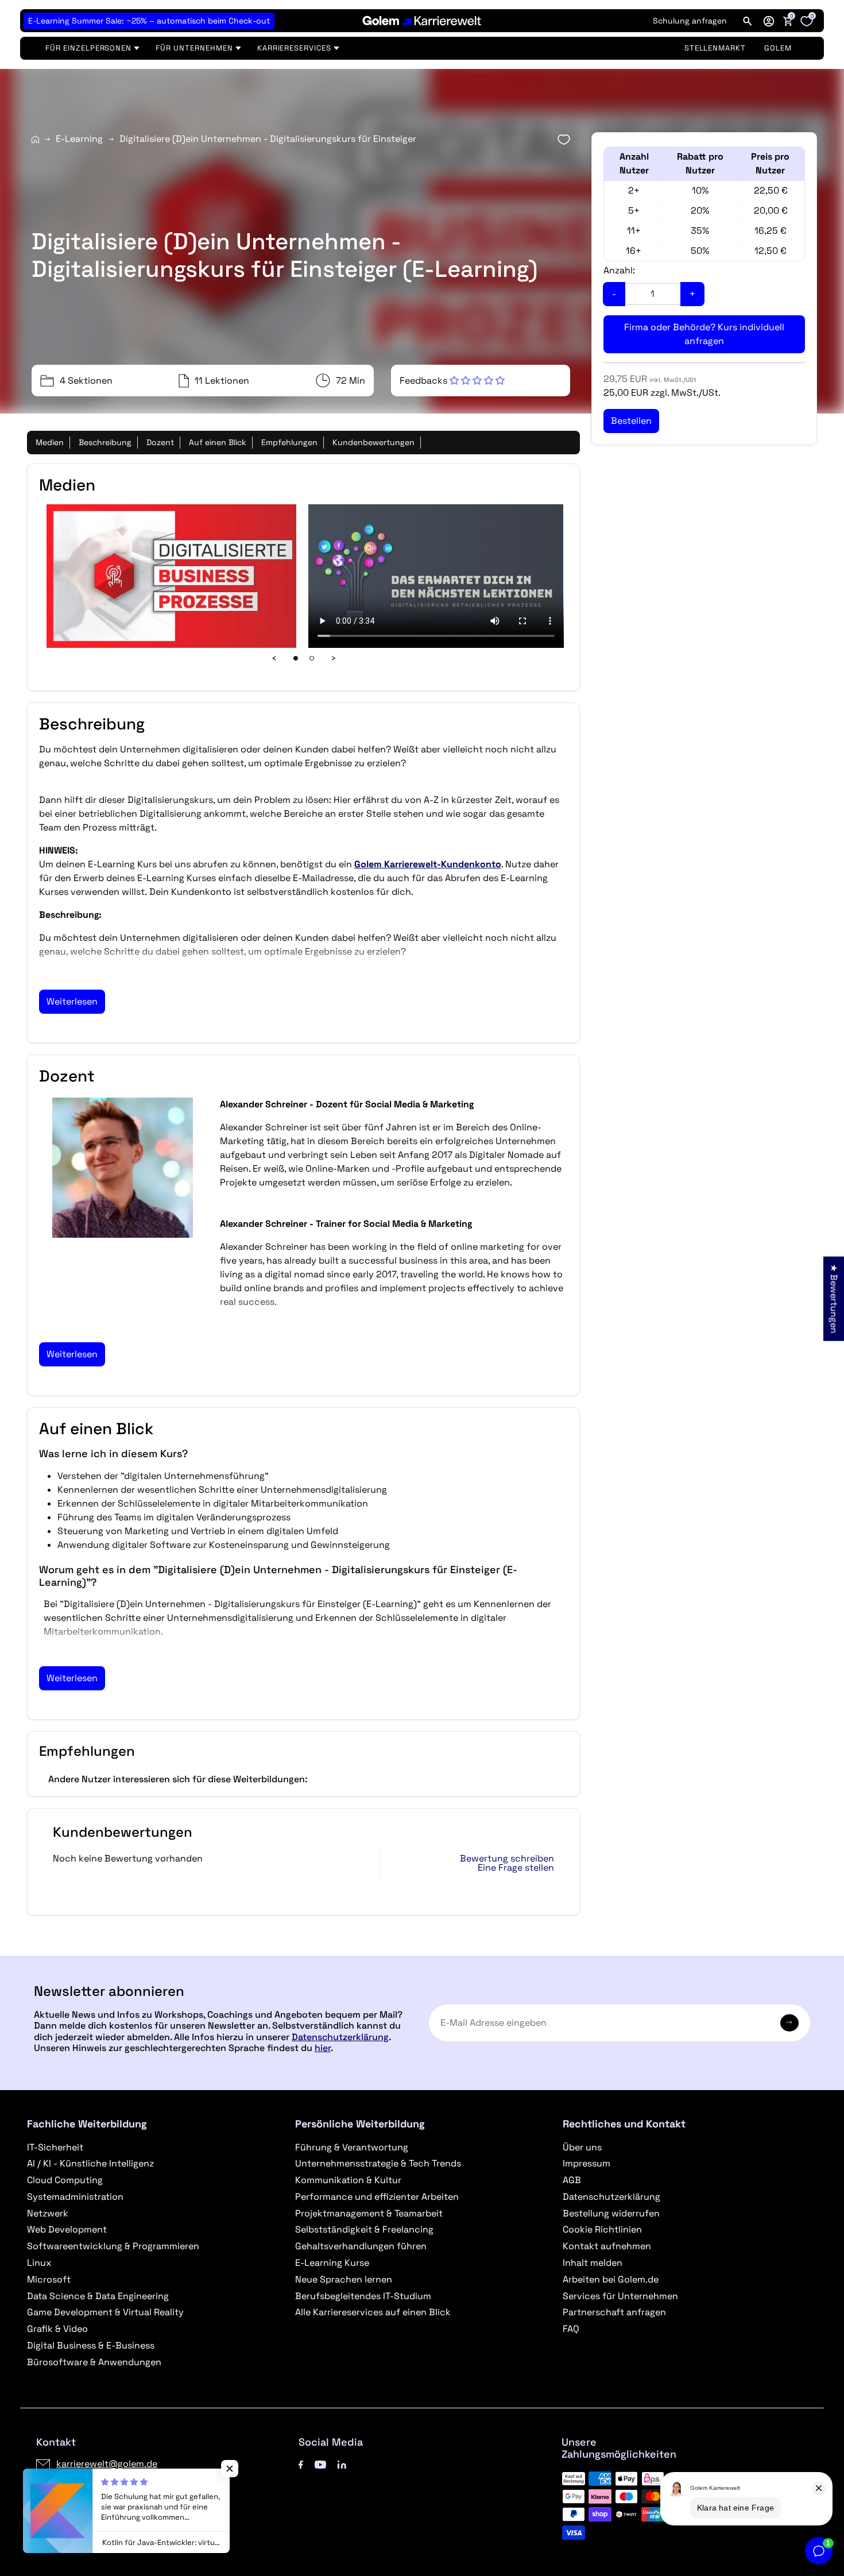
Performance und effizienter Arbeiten (377, 2197)
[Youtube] (320, 2464)
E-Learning (79, 139)
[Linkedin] (342, 2464)
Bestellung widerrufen (611, 2213)
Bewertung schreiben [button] (507, 1859)
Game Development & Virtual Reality (105, 2312)
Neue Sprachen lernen (344, 2279)
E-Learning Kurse (332, 2263)
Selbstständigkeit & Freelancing (364, 2229)
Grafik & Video (57, 2329)
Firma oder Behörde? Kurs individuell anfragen (704, 334)
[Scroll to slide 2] (312, 658)
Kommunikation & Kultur (348, 2180)
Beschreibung (105, 442)
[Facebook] (301, 2464)
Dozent (160, 442)
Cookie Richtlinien (602, 2229)
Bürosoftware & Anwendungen (94, 2362)
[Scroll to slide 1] (296, 658)
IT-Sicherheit (55, 2147)
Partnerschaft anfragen (614, 2312)
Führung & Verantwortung (352, 2147)
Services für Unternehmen (620, 2296)
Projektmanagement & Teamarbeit (369, 2213)
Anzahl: (619, 270)
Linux (39, 2263)
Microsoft (49, 2279)
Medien (50, 442)
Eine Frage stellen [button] (516, 1868)
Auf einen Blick (218, 442)
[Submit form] (789, 2023)
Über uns (582, 2147)
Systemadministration (75, 2197)
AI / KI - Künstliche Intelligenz (90, 2163)
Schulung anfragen (690, 21)
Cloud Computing (65, 2180)
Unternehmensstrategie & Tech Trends (378, 2163)
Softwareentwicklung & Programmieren (113, 2246)
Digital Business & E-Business (91, 2345)
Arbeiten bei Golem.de (611, 2279)
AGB (572, 2180)
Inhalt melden (593, 2263)
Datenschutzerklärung (340, 2037)
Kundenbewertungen (373, 442)
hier (323, 2048)
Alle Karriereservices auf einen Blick (373, 2312)
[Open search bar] (748, 21)
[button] (769, 21)
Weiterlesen (72, 1001)
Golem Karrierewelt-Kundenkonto (428, 864)
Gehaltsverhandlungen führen (361, 2246)
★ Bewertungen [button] (834, 1298)
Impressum (586, 2163)
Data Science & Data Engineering (98, 2296)
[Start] (35, 139)
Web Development (67, 2229)
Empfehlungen (289, 442)
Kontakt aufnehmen (607, 2246)
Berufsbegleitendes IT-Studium (363, 2296)
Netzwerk (48, 2213)
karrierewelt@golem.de (107, 2464)
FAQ (571, 2329)
